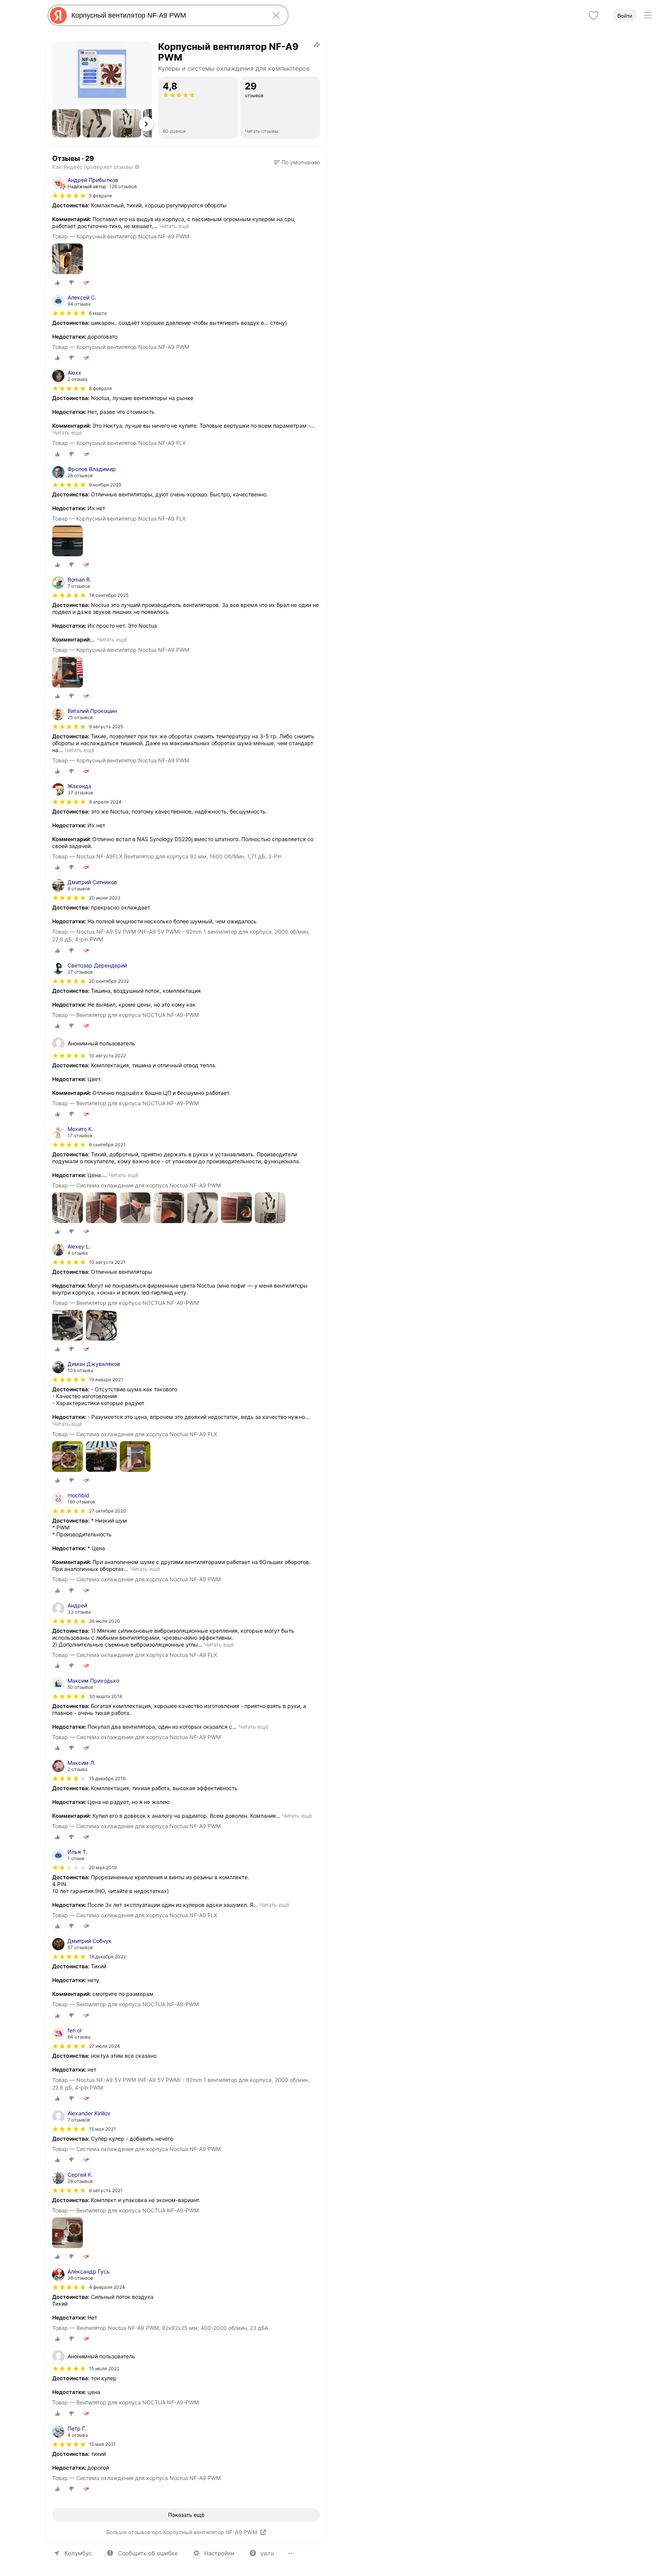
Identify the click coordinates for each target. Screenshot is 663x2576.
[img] (69, 196)
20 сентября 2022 (109, 981)
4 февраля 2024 (107, 2287)
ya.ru (267, 2553)
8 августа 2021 (106, 2190)
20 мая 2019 (103, 1868)
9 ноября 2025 (105, 485)
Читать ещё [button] (174, 226)
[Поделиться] (317, 45)
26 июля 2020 (105, 1621)
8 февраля (101, 388)
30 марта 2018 (106, 1696)
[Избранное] (594, 15)
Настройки (219, 2553)
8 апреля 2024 (105, 802)
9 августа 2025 (106, 727)
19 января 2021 (106, 1380)
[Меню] (648, 15)
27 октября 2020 (108, 1511)
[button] (66, 123)
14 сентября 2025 (109, 595)
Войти (625, 16)
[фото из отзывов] (68, 259)
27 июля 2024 (105, 2046)
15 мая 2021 (102, 2129)
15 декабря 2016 (107, 1778)
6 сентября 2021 (107, 1145)
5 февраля (101, 196)
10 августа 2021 (107, 1262)
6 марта (98, 313)
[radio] (58, 283)
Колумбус (78, 2553)
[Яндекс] (58, 15)
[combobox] (167, 15)
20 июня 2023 (105, 898)
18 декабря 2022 (107, 1957)
